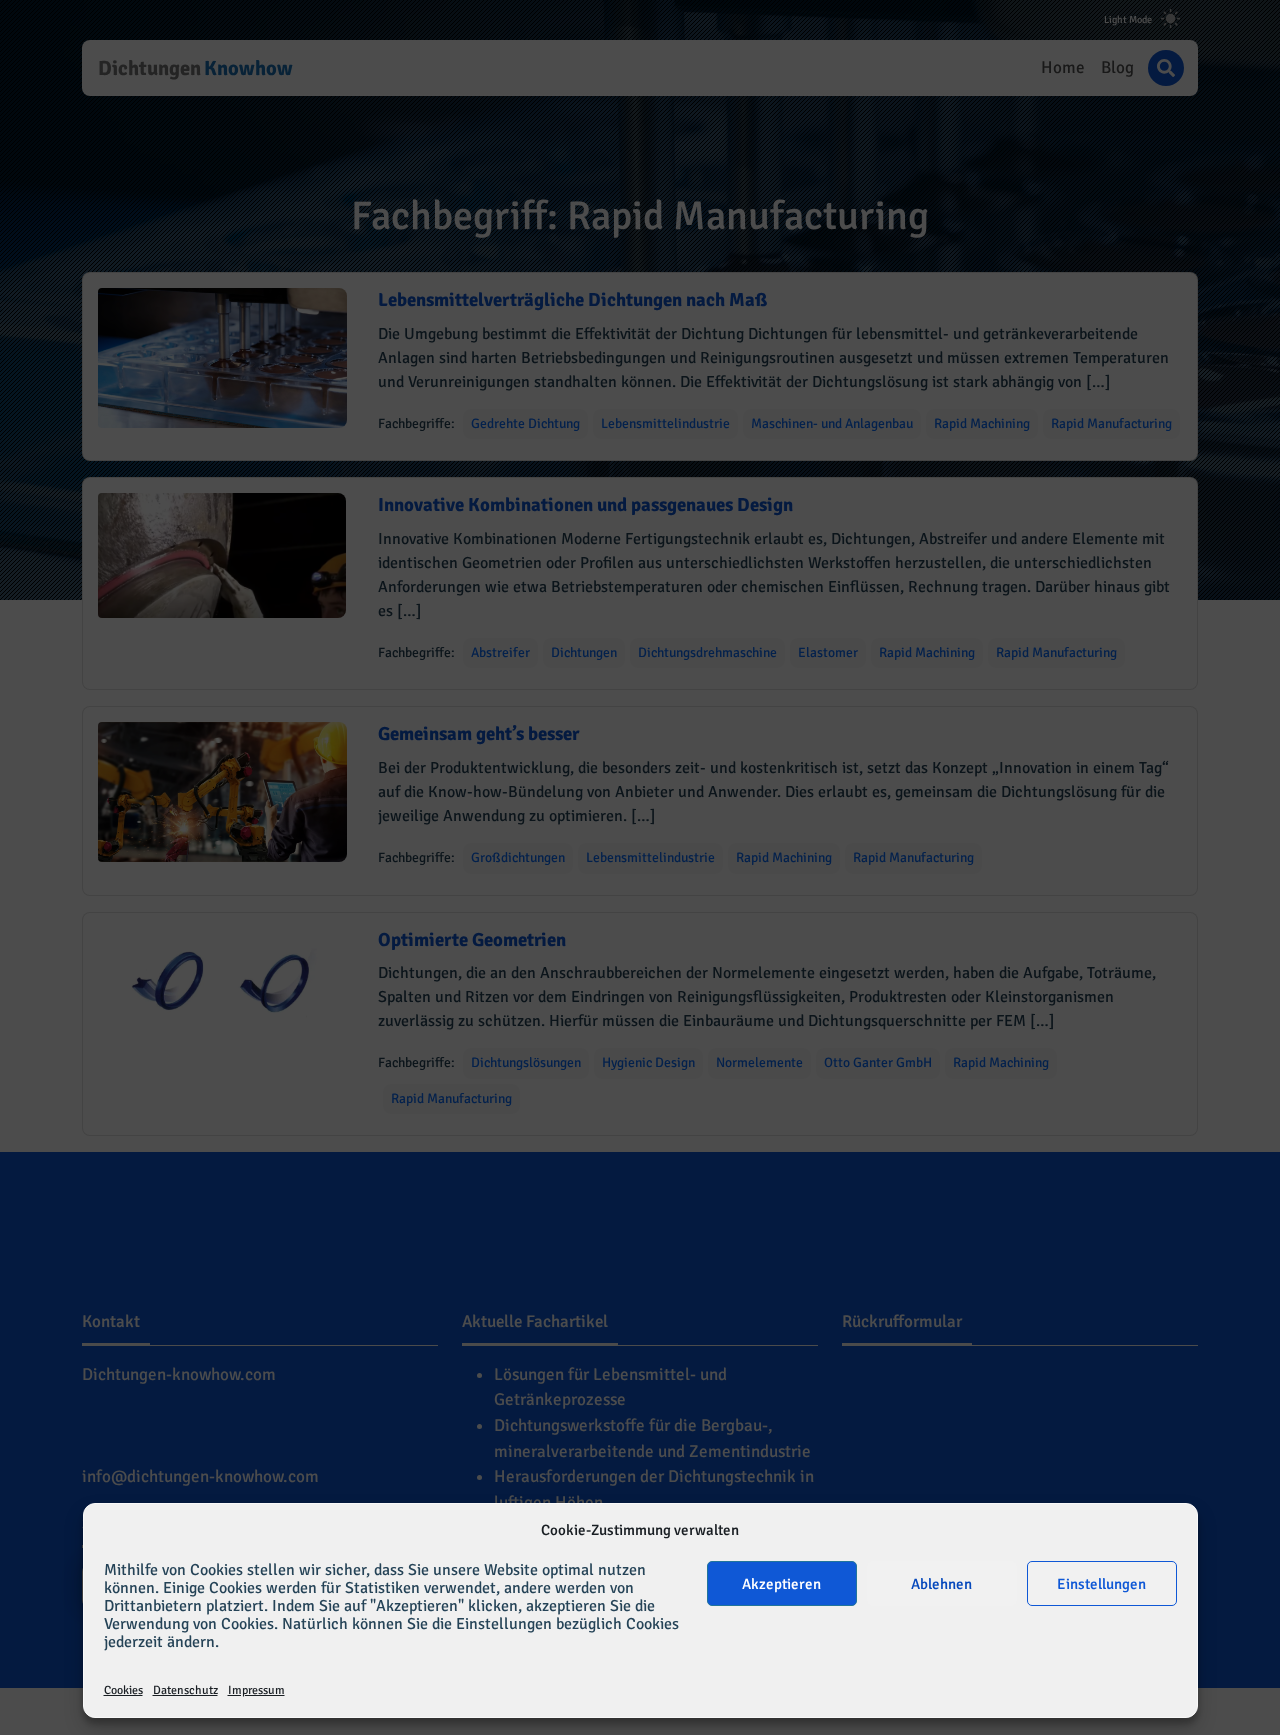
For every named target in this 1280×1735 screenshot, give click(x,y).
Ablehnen (941, 1584)
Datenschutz (185, 1690)
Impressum (256, 1690)
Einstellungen (1101, 1584)
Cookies (123, 1690)
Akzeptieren (781, 1584)
